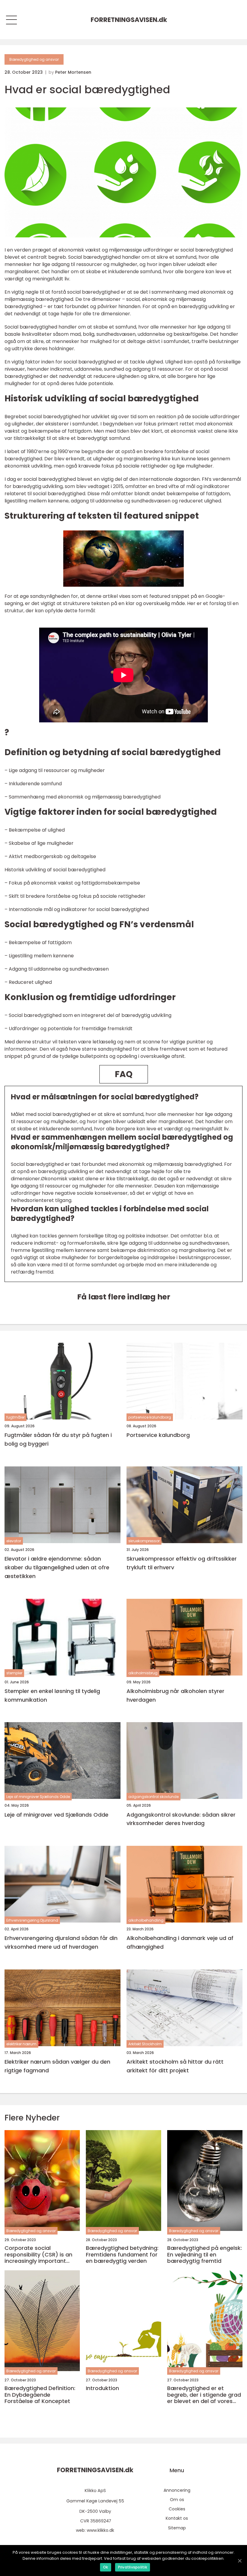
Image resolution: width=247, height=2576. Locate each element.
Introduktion (102, 2388)
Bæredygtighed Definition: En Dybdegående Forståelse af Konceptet (40, 2395)
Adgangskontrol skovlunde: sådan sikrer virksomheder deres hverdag (181, 1819)
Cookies (177, 2509)
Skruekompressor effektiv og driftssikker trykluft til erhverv (182, 1563)
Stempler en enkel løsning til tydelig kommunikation (52, 1695)
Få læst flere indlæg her (124, 1297)
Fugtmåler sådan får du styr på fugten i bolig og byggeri (58, 1439)
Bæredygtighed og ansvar (34, 59)
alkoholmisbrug (143, 1673)
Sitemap (177, 2528)
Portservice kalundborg (158, 1435)
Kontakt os (177, 2518)
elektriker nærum (21, 2044)
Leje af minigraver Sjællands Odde (38, 1797)
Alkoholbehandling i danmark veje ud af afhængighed (180, 1942)
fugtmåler (16, 1417)
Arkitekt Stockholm (145, 2044)
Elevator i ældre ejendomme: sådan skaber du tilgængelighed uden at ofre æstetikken (57, 1567)
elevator (14, 1541)
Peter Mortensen (73, 72)
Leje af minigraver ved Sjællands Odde (56, 1815)
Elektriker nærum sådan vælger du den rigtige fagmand (57, 2066)
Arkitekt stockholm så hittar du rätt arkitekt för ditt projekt (175, 2066)
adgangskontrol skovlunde (153, 1797)
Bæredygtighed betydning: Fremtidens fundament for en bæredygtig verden (122, 2255)
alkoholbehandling (146, 1920)
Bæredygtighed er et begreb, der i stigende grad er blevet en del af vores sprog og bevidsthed (204, 2395)
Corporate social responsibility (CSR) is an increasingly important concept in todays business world (42, 2255)
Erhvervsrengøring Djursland (32, 1920)
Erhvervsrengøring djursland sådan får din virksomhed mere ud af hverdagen (61, 1942)
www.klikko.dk (100, 2530)
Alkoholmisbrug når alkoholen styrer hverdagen (175, 1695)
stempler (14, 1673)
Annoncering (177, 2490)
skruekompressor (144, 1541)
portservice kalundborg (150, 1417)
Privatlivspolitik (133, 2567)
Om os (177, 2500)
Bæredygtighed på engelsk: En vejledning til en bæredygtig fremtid (205, 2255)
